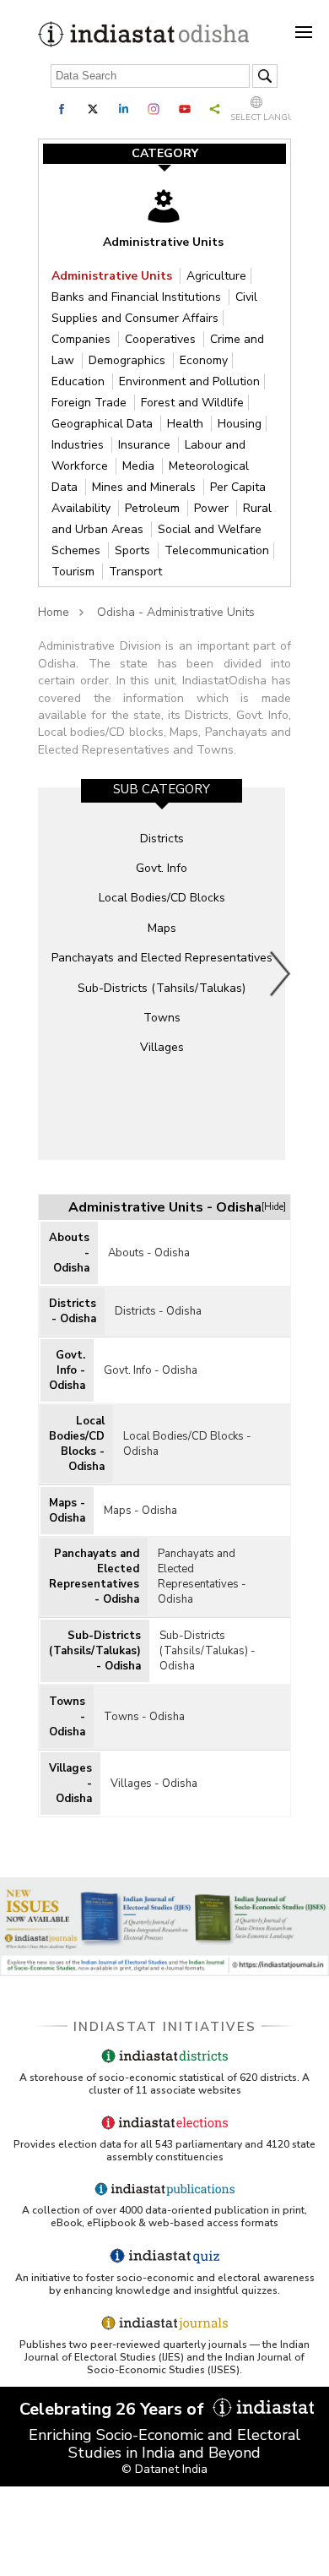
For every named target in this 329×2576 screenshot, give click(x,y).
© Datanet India (164, 2469)
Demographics (129, 360)
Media (140, 466)
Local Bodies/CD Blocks (162, 898)
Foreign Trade (91, 403)
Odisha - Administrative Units (176, 612)
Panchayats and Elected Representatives (162, 958)
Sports (134, 550)
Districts (162, 839)
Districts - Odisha (73, 1311)
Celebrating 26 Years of (114, 2409)
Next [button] (281, 973)
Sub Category (162, 789)
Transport (135, 572)
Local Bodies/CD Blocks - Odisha (77, 1444)
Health (187, 424)
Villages (162, 1047)
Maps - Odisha (67, 1511)
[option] (162, 973)
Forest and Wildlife (192, 403)
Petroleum (154, 508)
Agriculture (216, 276)
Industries (79, 445)
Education (80, 381)
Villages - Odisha (70, 1784)
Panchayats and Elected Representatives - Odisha (94, 1577)
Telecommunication (217, 550)
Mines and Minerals (146, 487)
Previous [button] (51, 973)
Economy (204, 360)
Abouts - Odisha (69, 1253)
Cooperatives (162, 339)
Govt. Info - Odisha (67, 1370)
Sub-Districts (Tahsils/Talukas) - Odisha (95, 1651)
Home (54, 612)
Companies (83, 339)
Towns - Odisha (67, 1717)
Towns (162, 1018)
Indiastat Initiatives (165, 2027)
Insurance (146, 445)
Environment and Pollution (189, 381)
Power (213, 508)
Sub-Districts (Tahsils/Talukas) (162, 988)
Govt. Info (162, 868)
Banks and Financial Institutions (138, 297)
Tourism (75, 572)
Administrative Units (113, 276)
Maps (162, 928)
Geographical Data (104, 424)
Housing (240, 424)
